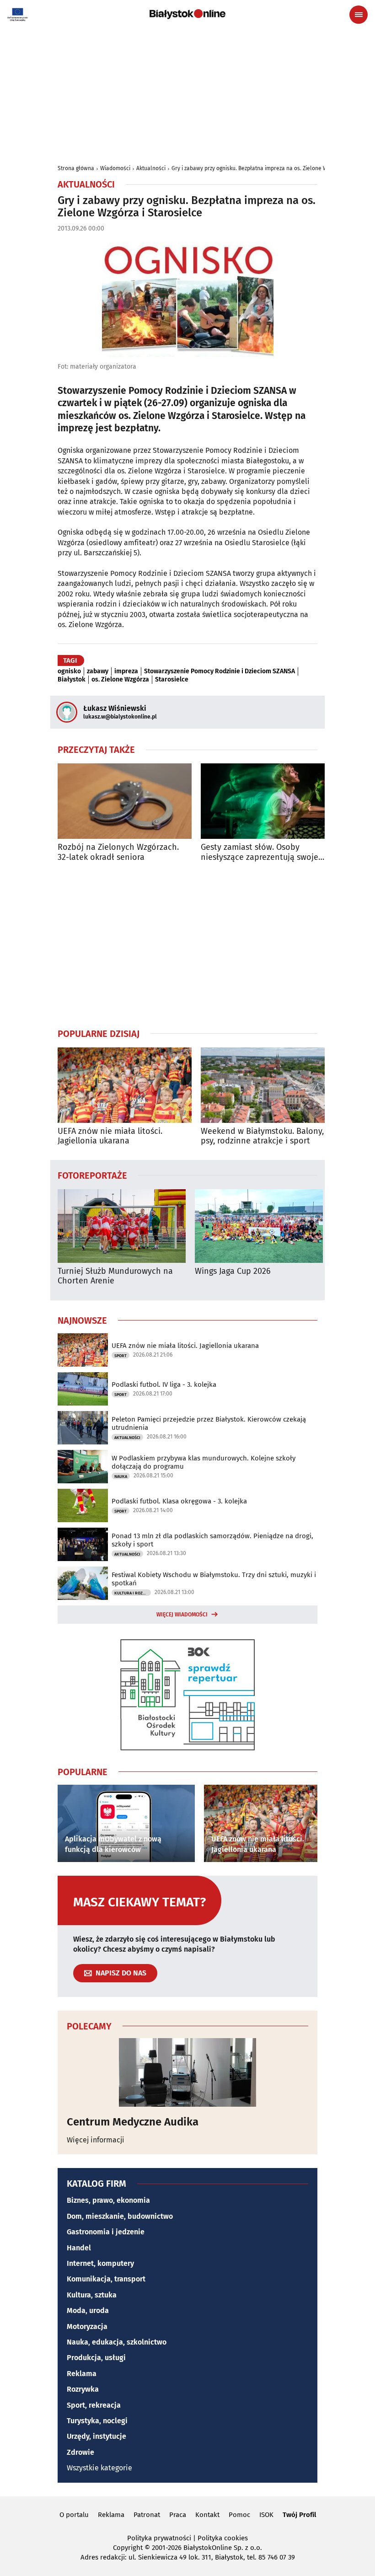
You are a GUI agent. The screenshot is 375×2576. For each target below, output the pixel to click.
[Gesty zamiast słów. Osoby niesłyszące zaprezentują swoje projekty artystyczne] (268, 801)
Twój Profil (299, 2515)
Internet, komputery (100, 2263)
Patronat (147, 2515)
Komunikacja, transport (106, 2279)
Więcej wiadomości (182, 1615)
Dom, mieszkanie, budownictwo (120, 2216)
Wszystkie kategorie (99, 2468)
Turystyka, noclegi (97, 2421)
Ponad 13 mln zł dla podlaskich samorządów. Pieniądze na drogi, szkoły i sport (212, 1540)
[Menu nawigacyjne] (359, 15)
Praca (178, 2515)
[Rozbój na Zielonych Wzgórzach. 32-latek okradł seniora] (125, 801)
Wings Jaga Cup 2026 (233, 1271)
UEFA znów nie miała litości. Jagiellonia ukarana (110, 1136)
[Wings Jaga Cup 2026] (259, 1226)
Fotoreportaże (92, 1175)
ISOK (266, 2515)
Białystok (72, 680)
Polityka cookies (223, 2538)
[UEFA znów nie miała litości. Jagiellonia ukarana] (125, 1085)
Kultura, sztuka (92, 2295)
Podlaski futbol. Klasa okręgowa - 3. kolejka (179, 1501)
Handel (79, 2248)
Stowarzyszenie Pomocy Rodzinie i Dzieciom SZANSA (220, 671)
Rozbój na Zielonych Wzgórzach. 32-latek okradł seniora (118, 852)
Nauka (121, 1476)
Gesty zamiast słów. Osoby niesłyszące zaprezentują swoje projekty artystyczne (260, 852)
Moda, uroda (88, 2310)
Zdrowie (80, 2452)
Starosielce (172, 680)
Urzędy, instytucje (96, 2436)
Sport (121, 1356)
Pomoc (239, 2515)
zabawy (98, 671)
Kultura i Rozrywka (133, 1593)
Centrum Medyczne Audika (133, 2122)
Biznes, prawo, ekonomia (108, 2200)
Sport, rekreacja (94, 2405)
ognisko (69, 671)
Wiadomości (115, 168)
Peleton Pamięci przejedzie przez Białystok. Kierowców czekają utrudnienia (209, 1423)
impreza (126, 671)
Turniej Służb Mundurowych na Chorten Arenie (115, 1276)
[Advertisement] (187, 945)
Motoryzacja (87, 2326)
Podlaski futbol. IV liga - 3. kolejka (164, 1385)
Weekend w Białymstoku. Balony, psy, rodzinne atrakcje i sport (262, 1136)
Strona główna (76, 168)
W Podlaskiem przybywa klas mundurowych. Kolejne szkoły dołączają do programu (204, 1462)
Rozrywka (83, 2389)
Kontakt (207, 2515)
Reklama (82, 2374)
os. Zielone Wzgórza (120, 680)
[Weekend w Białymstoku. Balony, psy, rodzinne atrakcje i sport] (268, 1085)
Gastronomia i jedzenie (106, 2232)
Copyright (128, 2548)
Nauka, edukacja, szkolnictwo (117, 2342)
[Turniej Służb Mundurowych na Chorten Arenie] (122, 1226)
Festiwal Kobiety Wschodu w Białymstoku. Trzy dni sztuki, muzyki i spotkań (214, 1579)
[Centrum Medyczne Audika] (187, 2072)
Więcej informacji (96, 2140)
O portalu (74, 2515)
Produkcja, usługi (96, 2358)
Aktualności (151, 168)
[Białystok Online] (187, 14)
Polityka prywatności (159, 2538)
